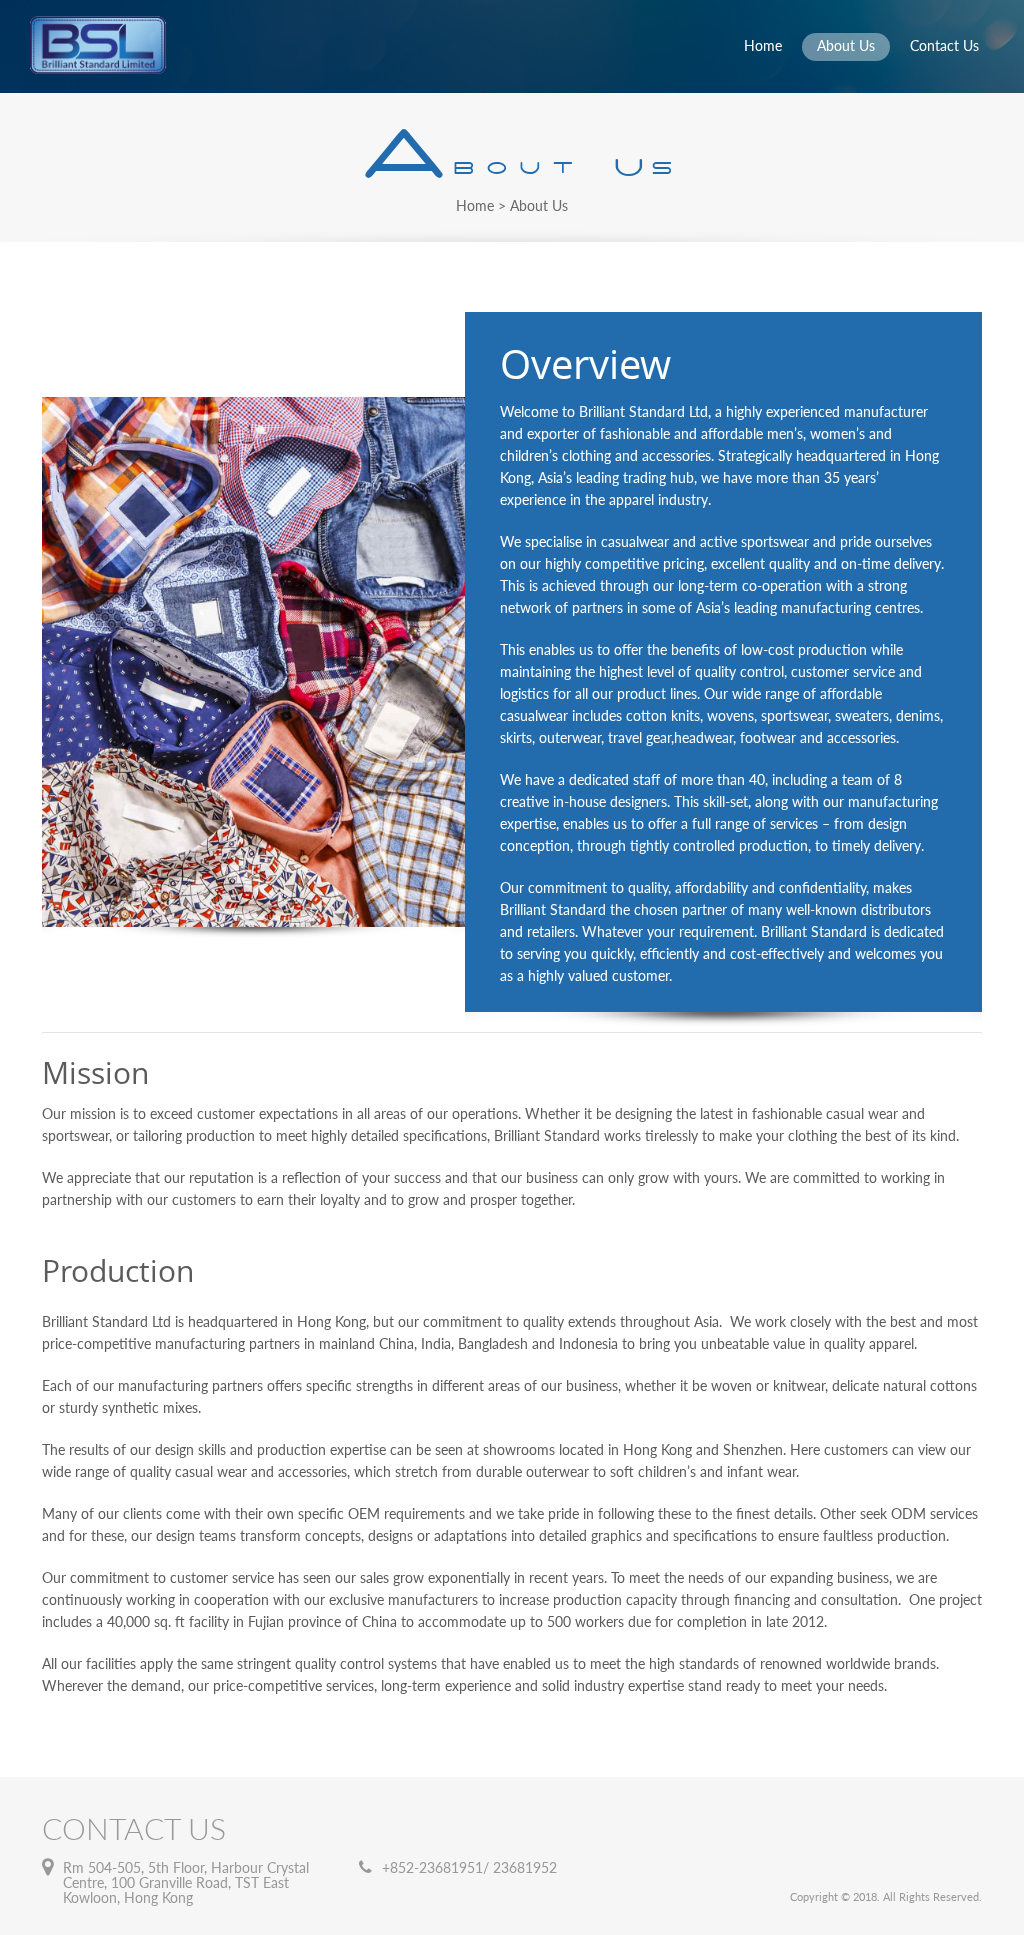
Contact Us (944, 45)
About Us (846, 45)
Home (763, 45)
